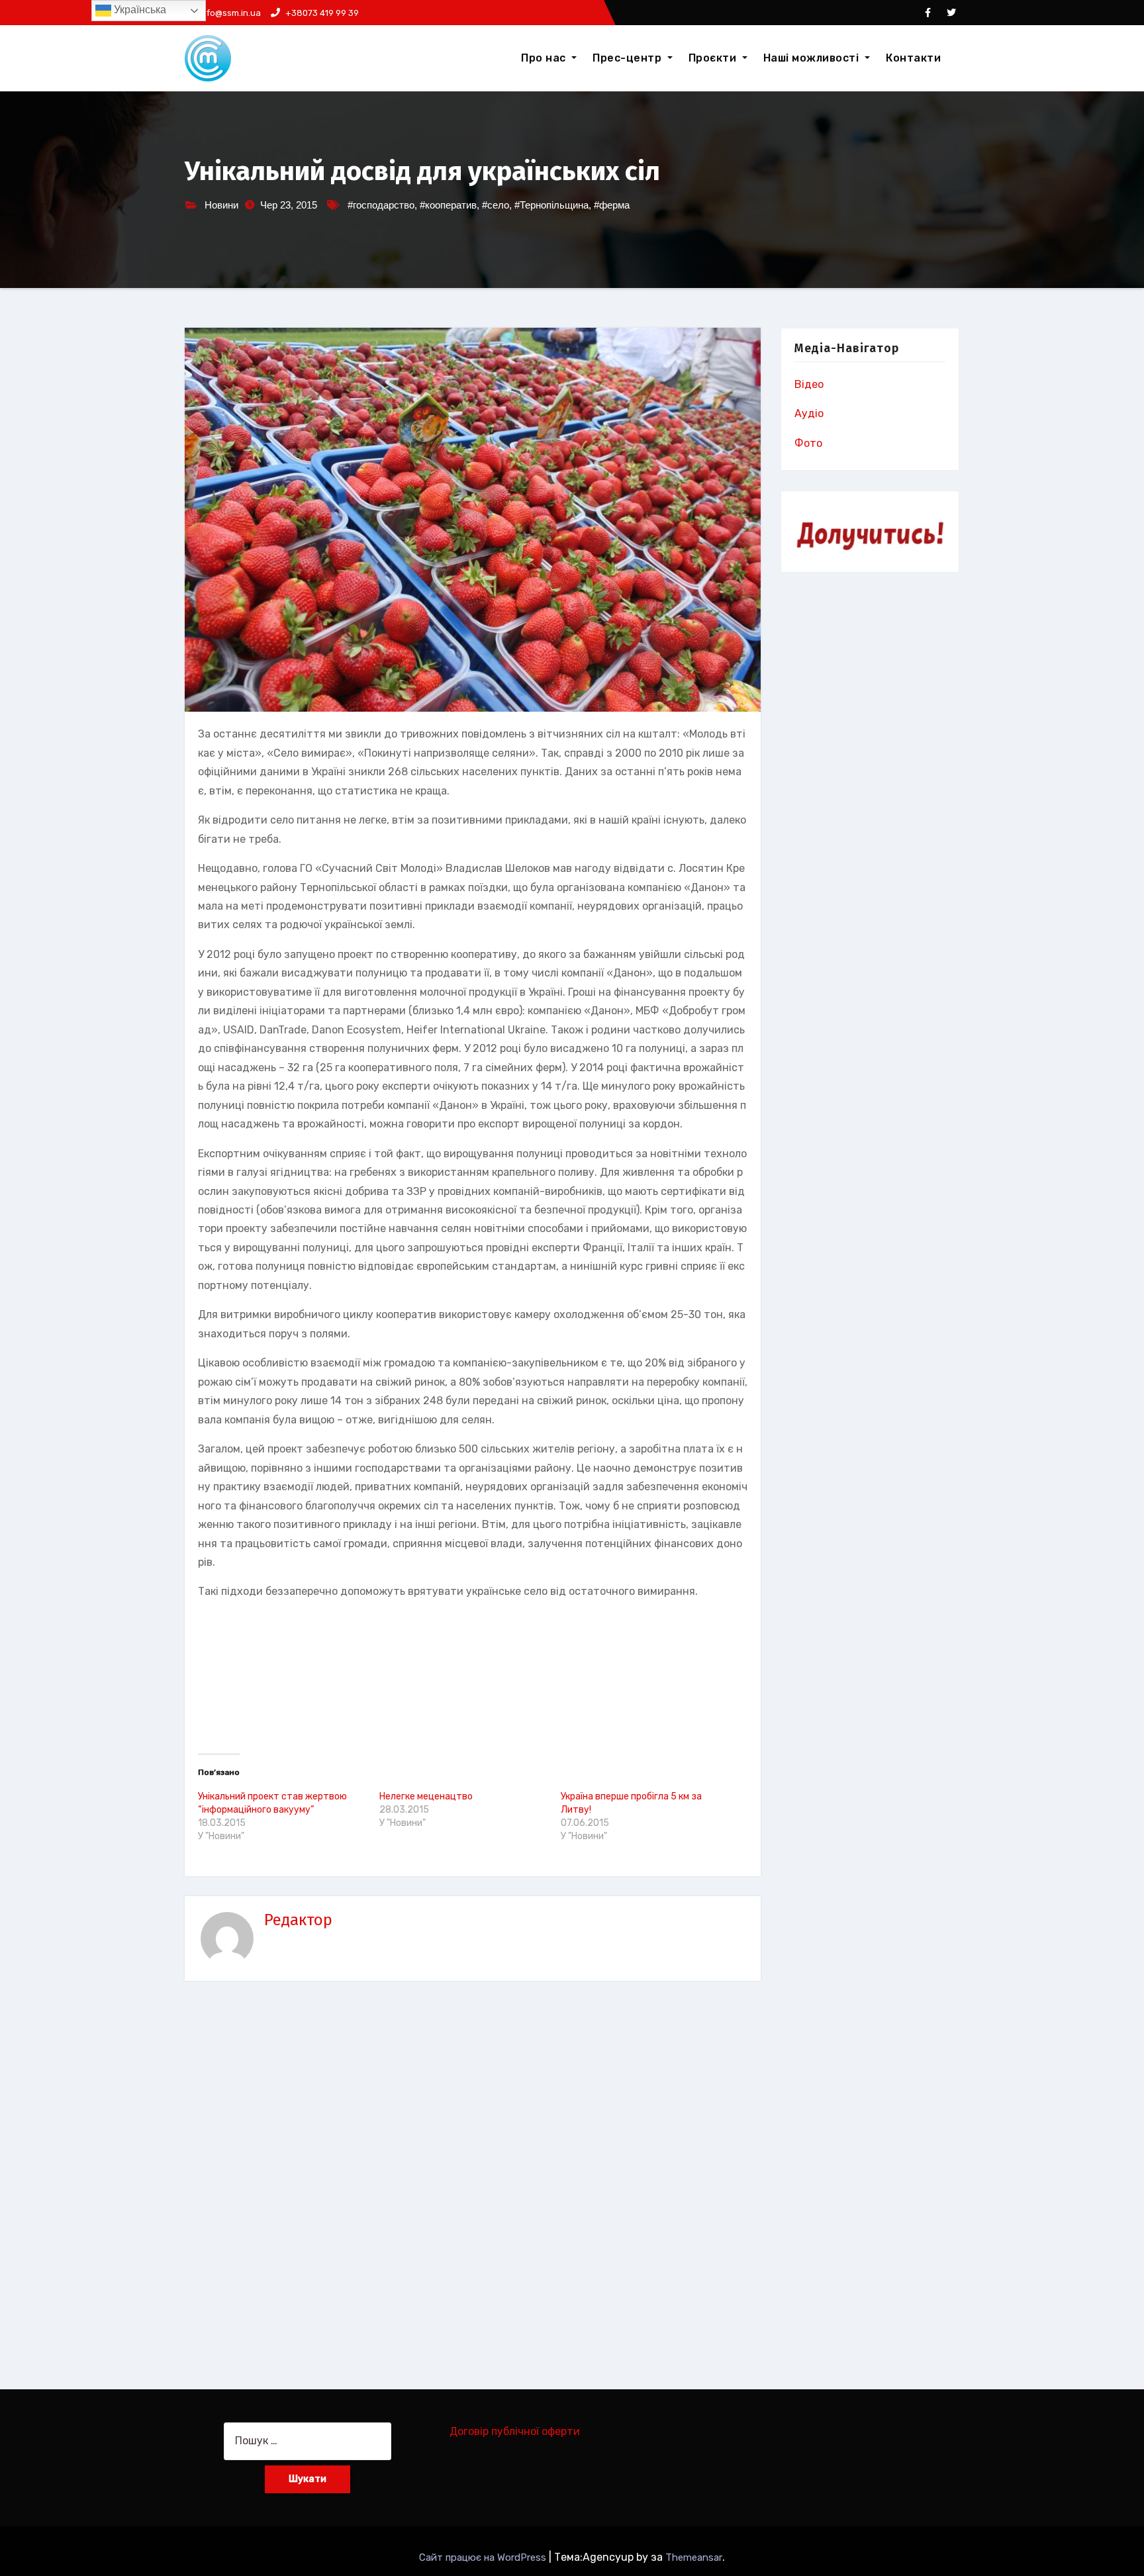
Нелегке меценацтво (426, 1796)
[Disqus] (473, 2178)
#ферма (612, 205)
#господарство (381, 205)
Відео (809, 384)
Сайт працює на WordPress (484, 2557)
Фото (808, 443)
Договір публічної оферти (515, 2431)
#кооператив (448, 205)
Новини (221, 205)
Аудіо (809, 413)
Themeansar (694, 2557)
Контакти (913, 58)
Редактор (298, 1920)
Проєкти (714, 58)
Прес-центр (629, 58)
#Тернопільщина (551, 205)
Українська (139, 10)
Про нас (545, 58)
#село (496, 205)
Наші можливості (813, 58)
